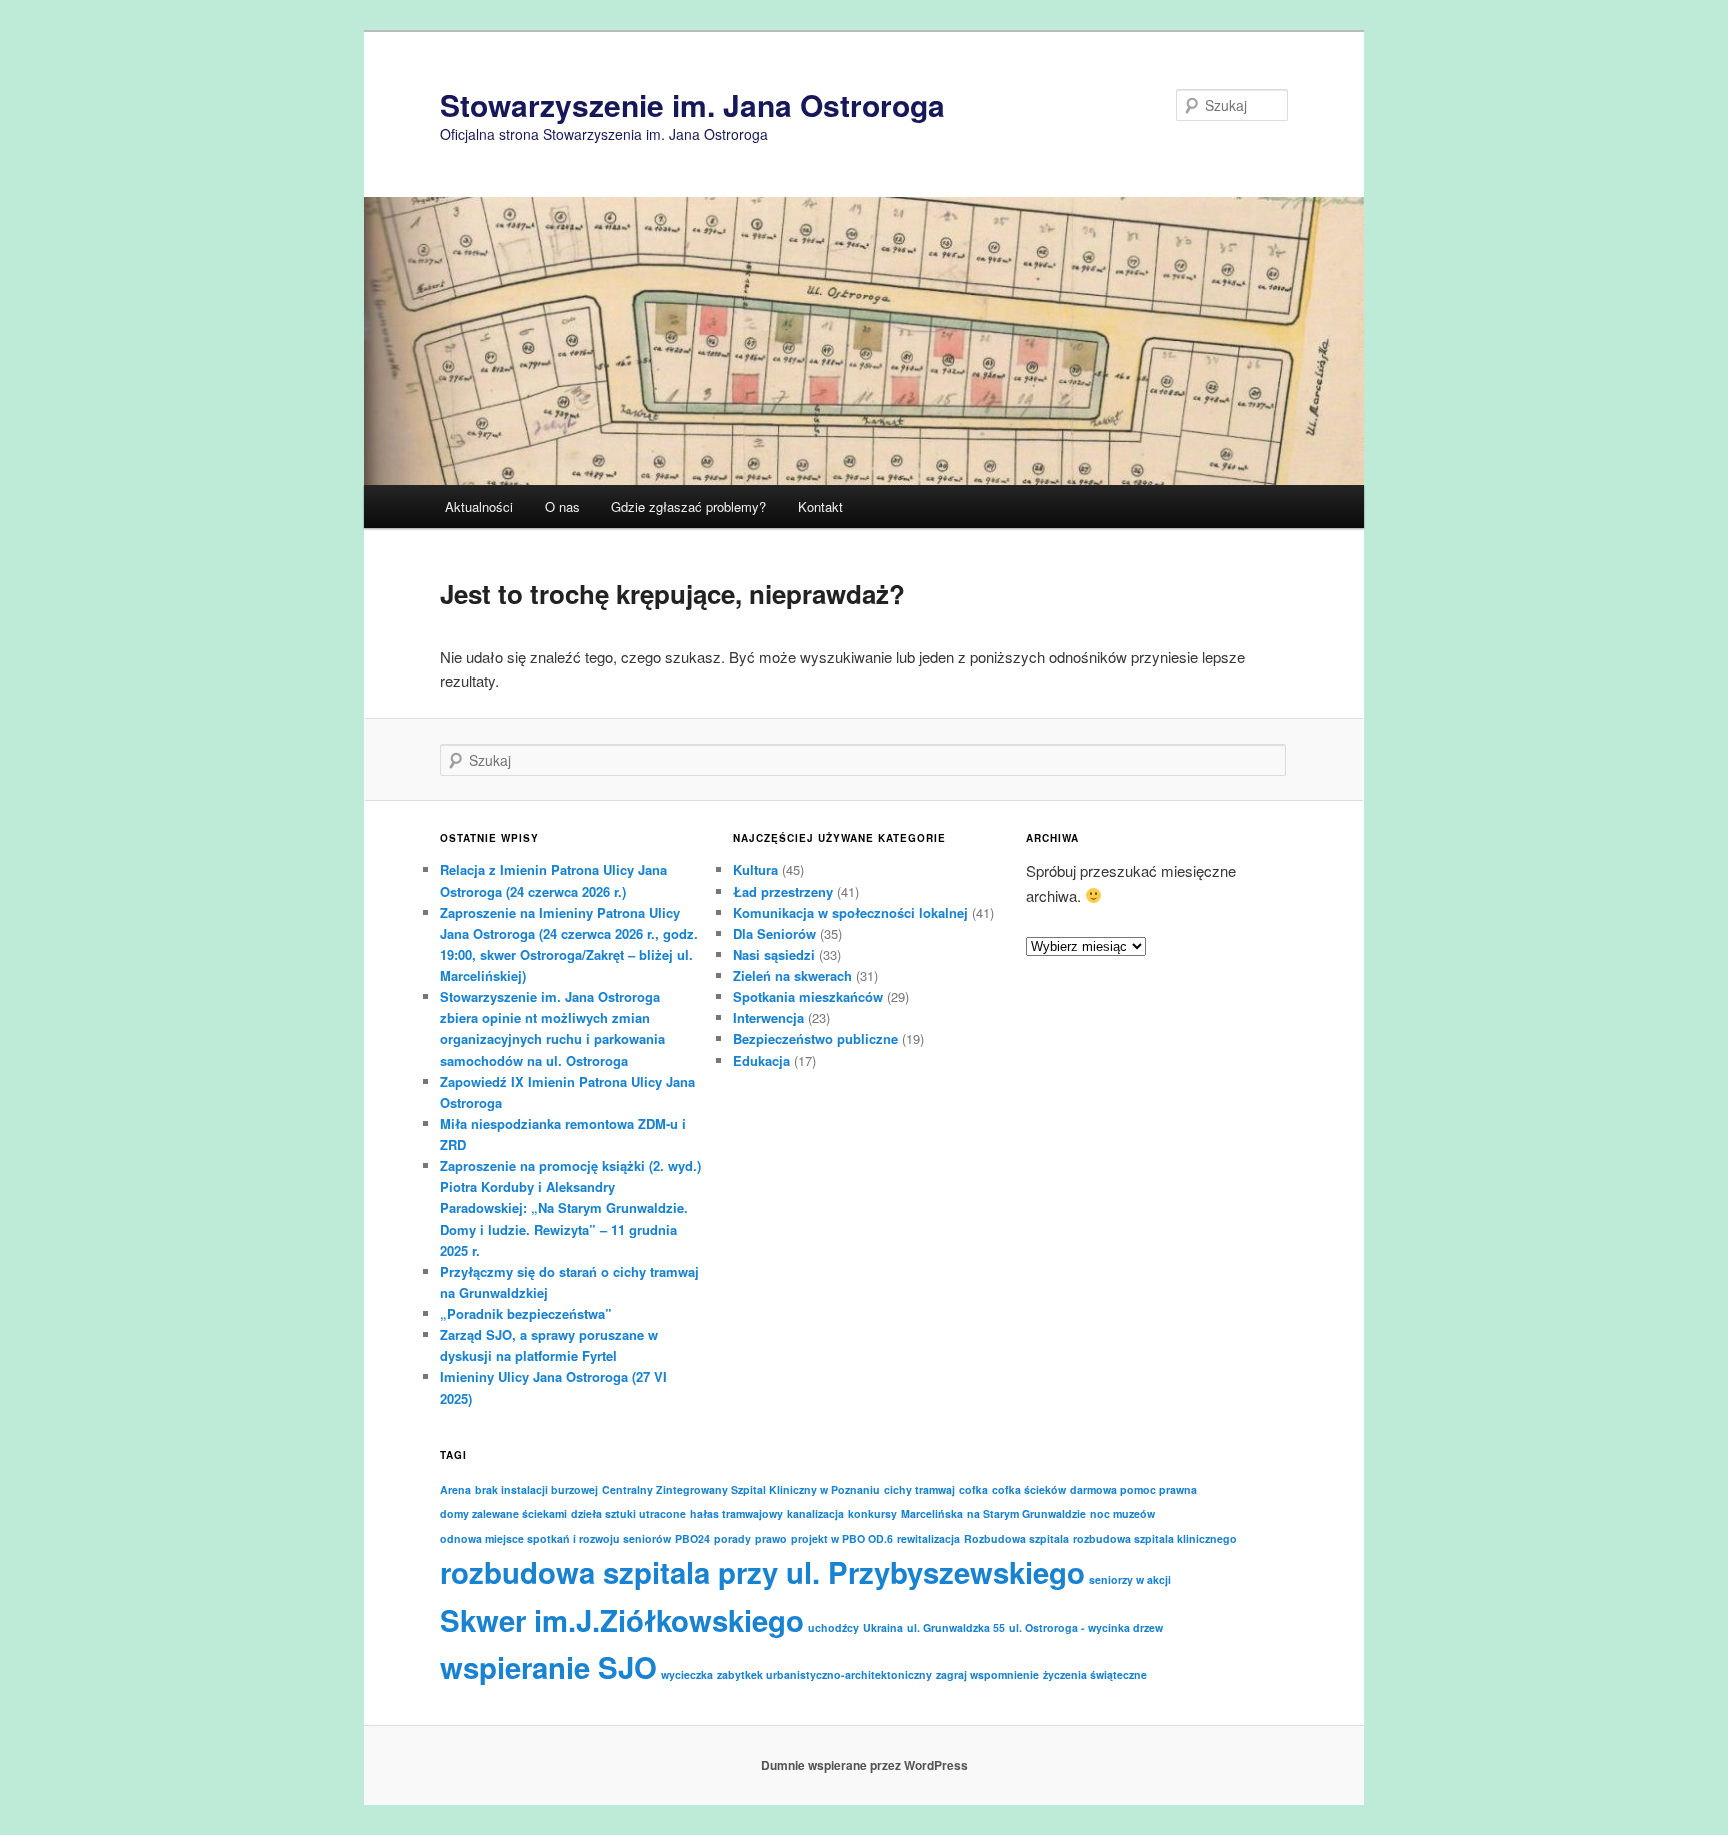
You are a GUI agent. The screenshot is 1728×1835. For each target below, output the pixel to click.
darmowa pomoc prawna (1133, 1489)
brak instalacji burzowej (536, 1489)
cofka (973, 1489)
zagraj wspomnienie (987, 1674)
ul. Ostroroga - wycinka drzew (1086, 1627)
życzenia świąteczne (1095, 1674)
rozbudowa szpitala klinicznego (1155, 1538)
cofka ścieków (1029, 1489)
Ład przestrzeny (783, 891)
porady (732, 1538)
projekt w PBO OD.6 (842, 1538)
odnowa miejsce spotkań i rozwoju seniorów (555, 1538)
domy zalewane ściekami (503, 1513)
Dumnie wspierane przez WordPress (864, 1765)
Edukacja (761, 1060)
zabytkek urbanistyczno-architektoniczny (824, 1674)
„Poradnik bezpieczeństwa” (526, 1313)
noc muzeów (1122, 1513)
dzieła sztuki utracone (628, 1513)
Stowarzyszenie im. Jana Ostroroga (692, 104)
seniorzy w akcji (1130, 1579)
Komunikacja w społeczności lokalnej (850, 912)
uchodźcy (833, 1627)
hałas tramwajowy (736, 1513)
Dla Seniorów (774, 933)
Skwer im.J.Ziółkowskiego (622, 1620)
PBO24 (692, 1538)
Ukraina (883, 1627)
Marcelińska (932, 1513)
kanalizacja (815, 1513)
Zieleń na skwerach (792, 975)
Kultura (755, 869)
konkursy (872, 1513)
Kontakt (820, 506)
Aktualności (479, 506)
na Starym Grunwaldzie (1026, 1513)
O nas (562, 506)
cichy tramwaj (919, 1489)
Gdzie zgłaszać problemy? (688, 506)
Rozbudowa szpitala (1016, 1538)
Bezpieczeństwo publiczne (815, 1038)
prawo (771, 1538)
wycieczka (687, 1674)
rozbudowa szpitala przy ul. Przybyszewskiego (762, 1572)
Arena (455, 1489)
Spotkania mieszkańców (808, 996)
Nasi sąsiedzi (774, 954)
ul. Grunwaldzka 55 (956, 1627)
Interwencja (768, 1017)
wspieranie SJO (548, 1667)
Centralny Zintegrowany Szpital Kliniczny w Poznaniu (741, 1489)
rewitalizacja (928, 1538)
